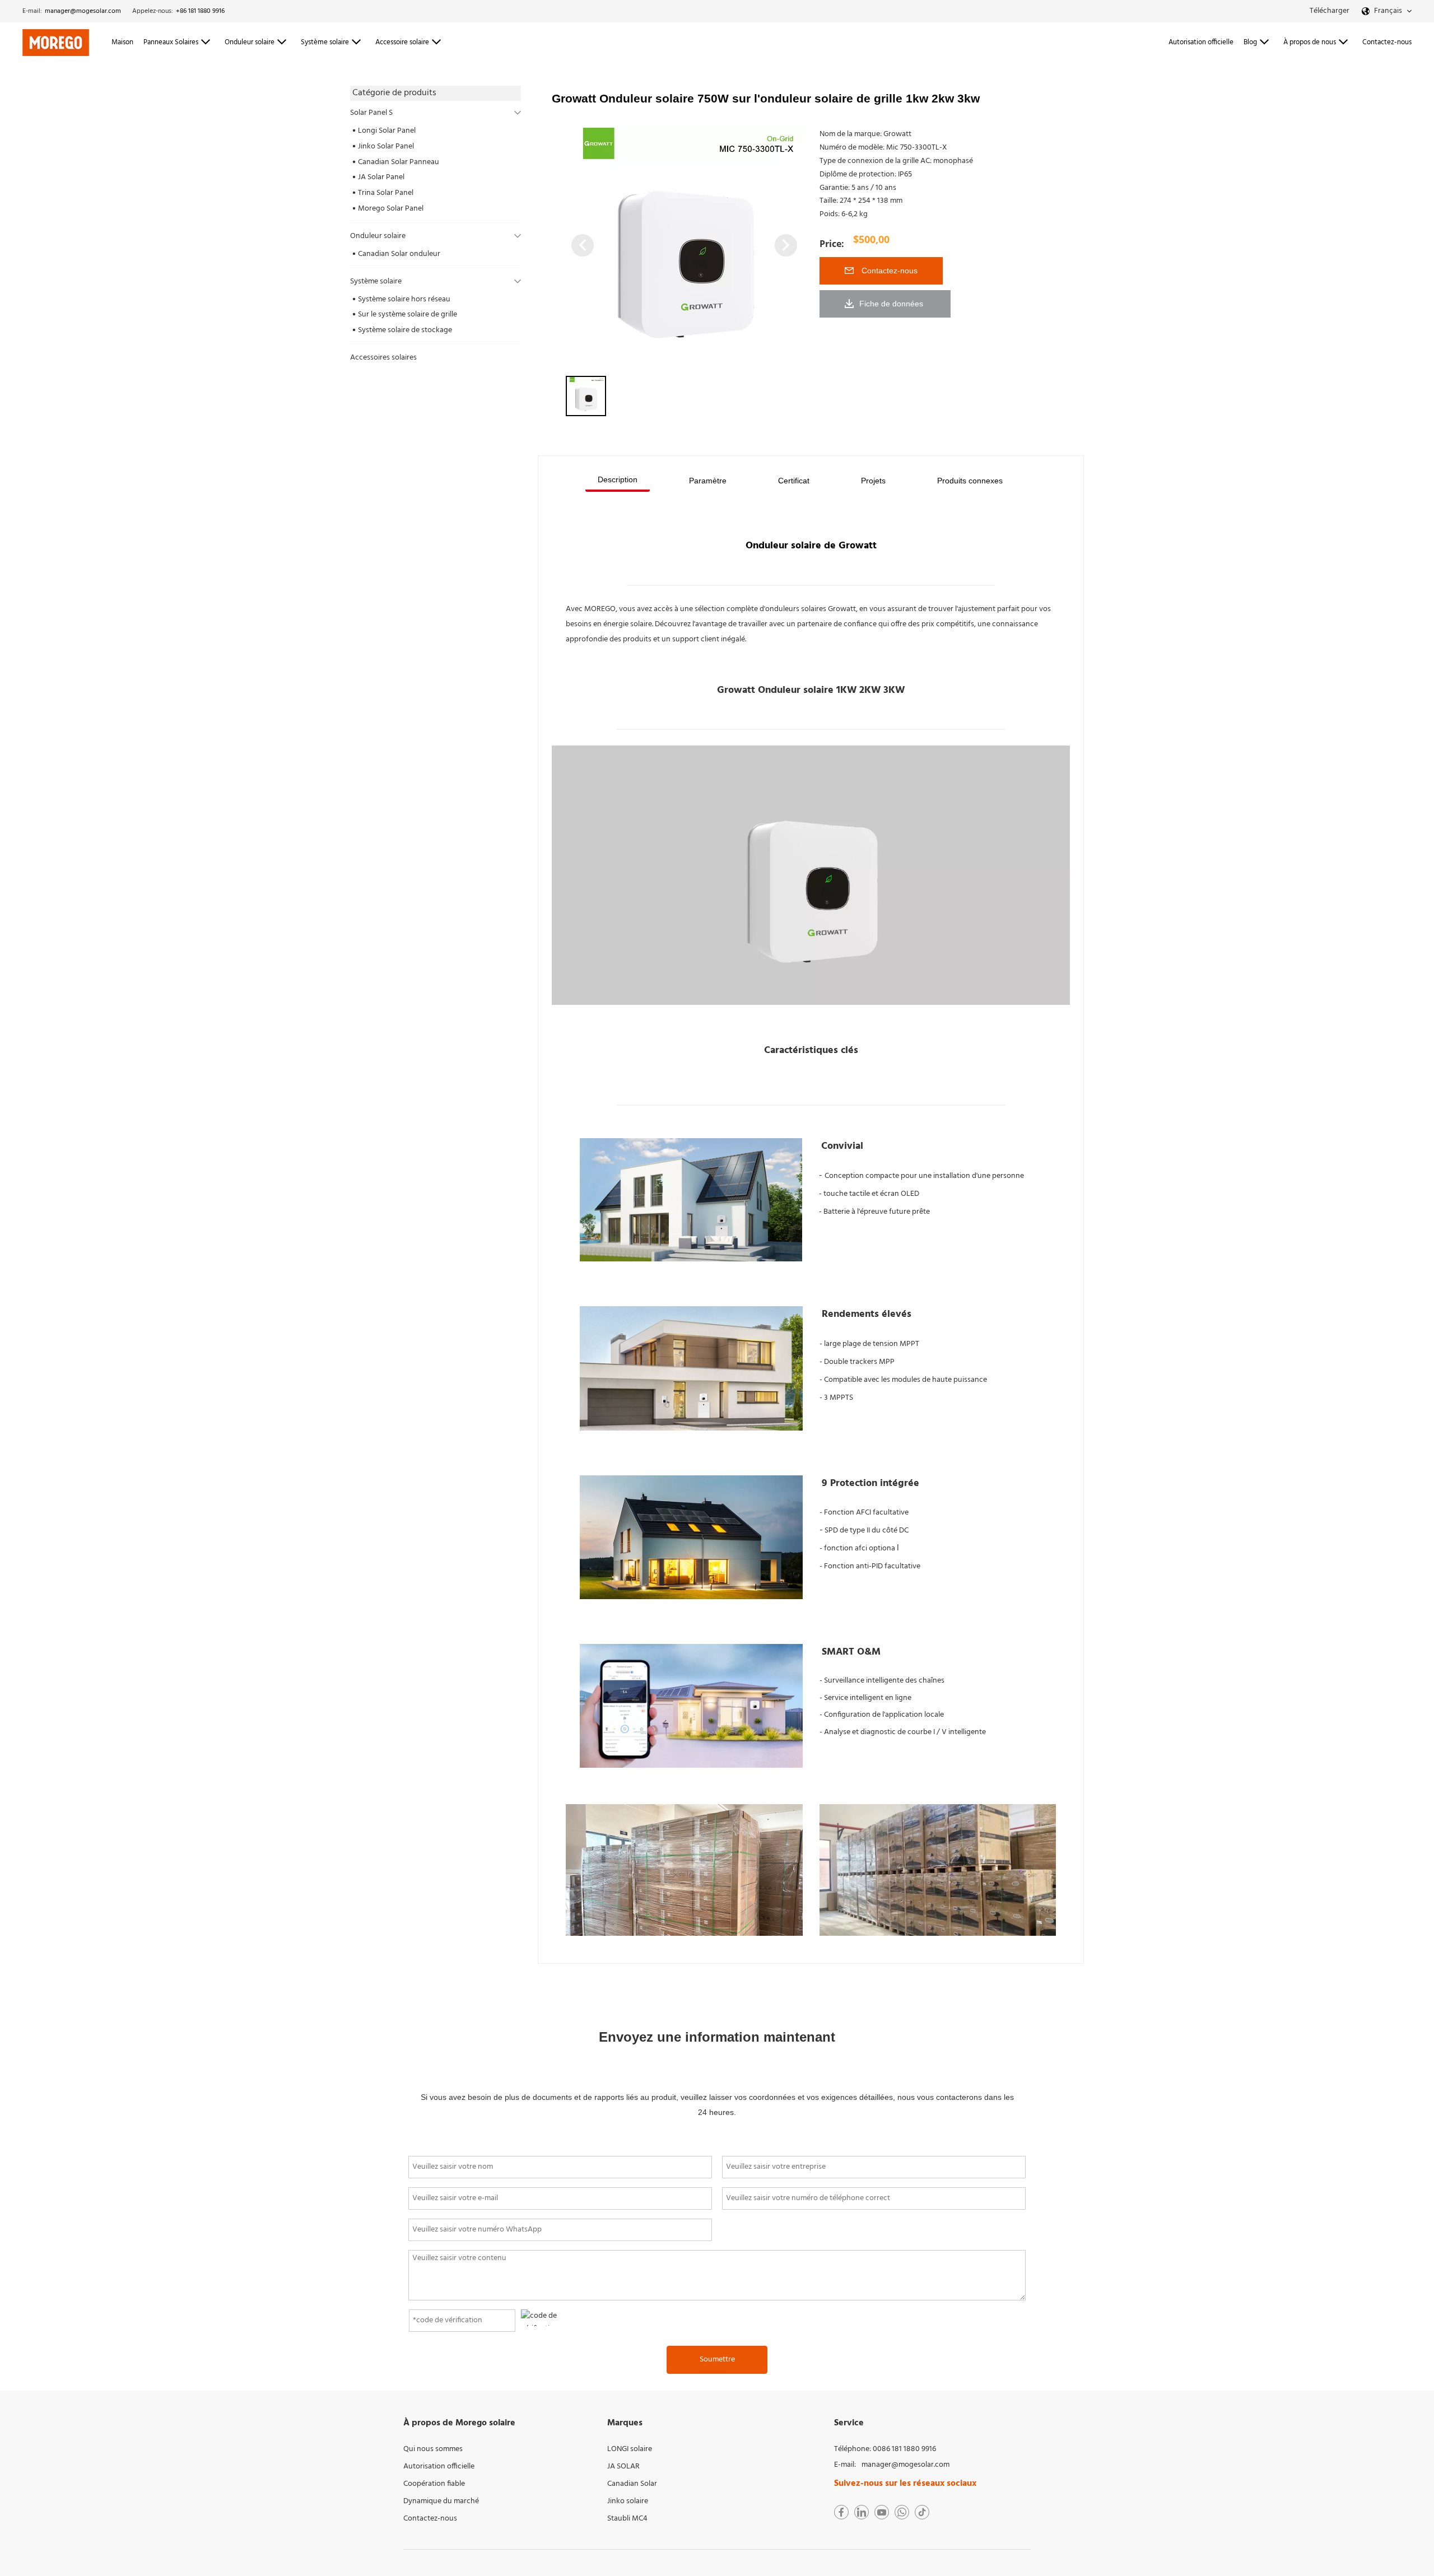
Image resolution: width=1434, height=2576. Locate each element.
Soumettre (717, 2360)
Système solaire (376, 281)
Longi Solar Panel (387, 131)
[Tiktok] (922, 2512)
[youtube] (882, 2512)
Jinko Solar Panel (386, 146)
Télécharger (1330, 11)
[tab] (618, 481)
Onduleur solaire (378, 236)
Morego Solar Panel (391, 209)
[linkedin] (862, 2512)
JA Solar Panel (381, 177)
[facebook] (841, 2512)
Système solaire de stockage (405, 330)
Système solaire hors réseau (404, 299)
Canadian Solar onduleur (399, 254)
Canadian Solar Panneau (399, 162)
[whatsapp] (902, 2512)
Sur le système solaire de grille (408, 315)
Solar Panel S (371, 113)
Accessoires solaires (383, 358)
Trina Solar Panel (386, 193)
